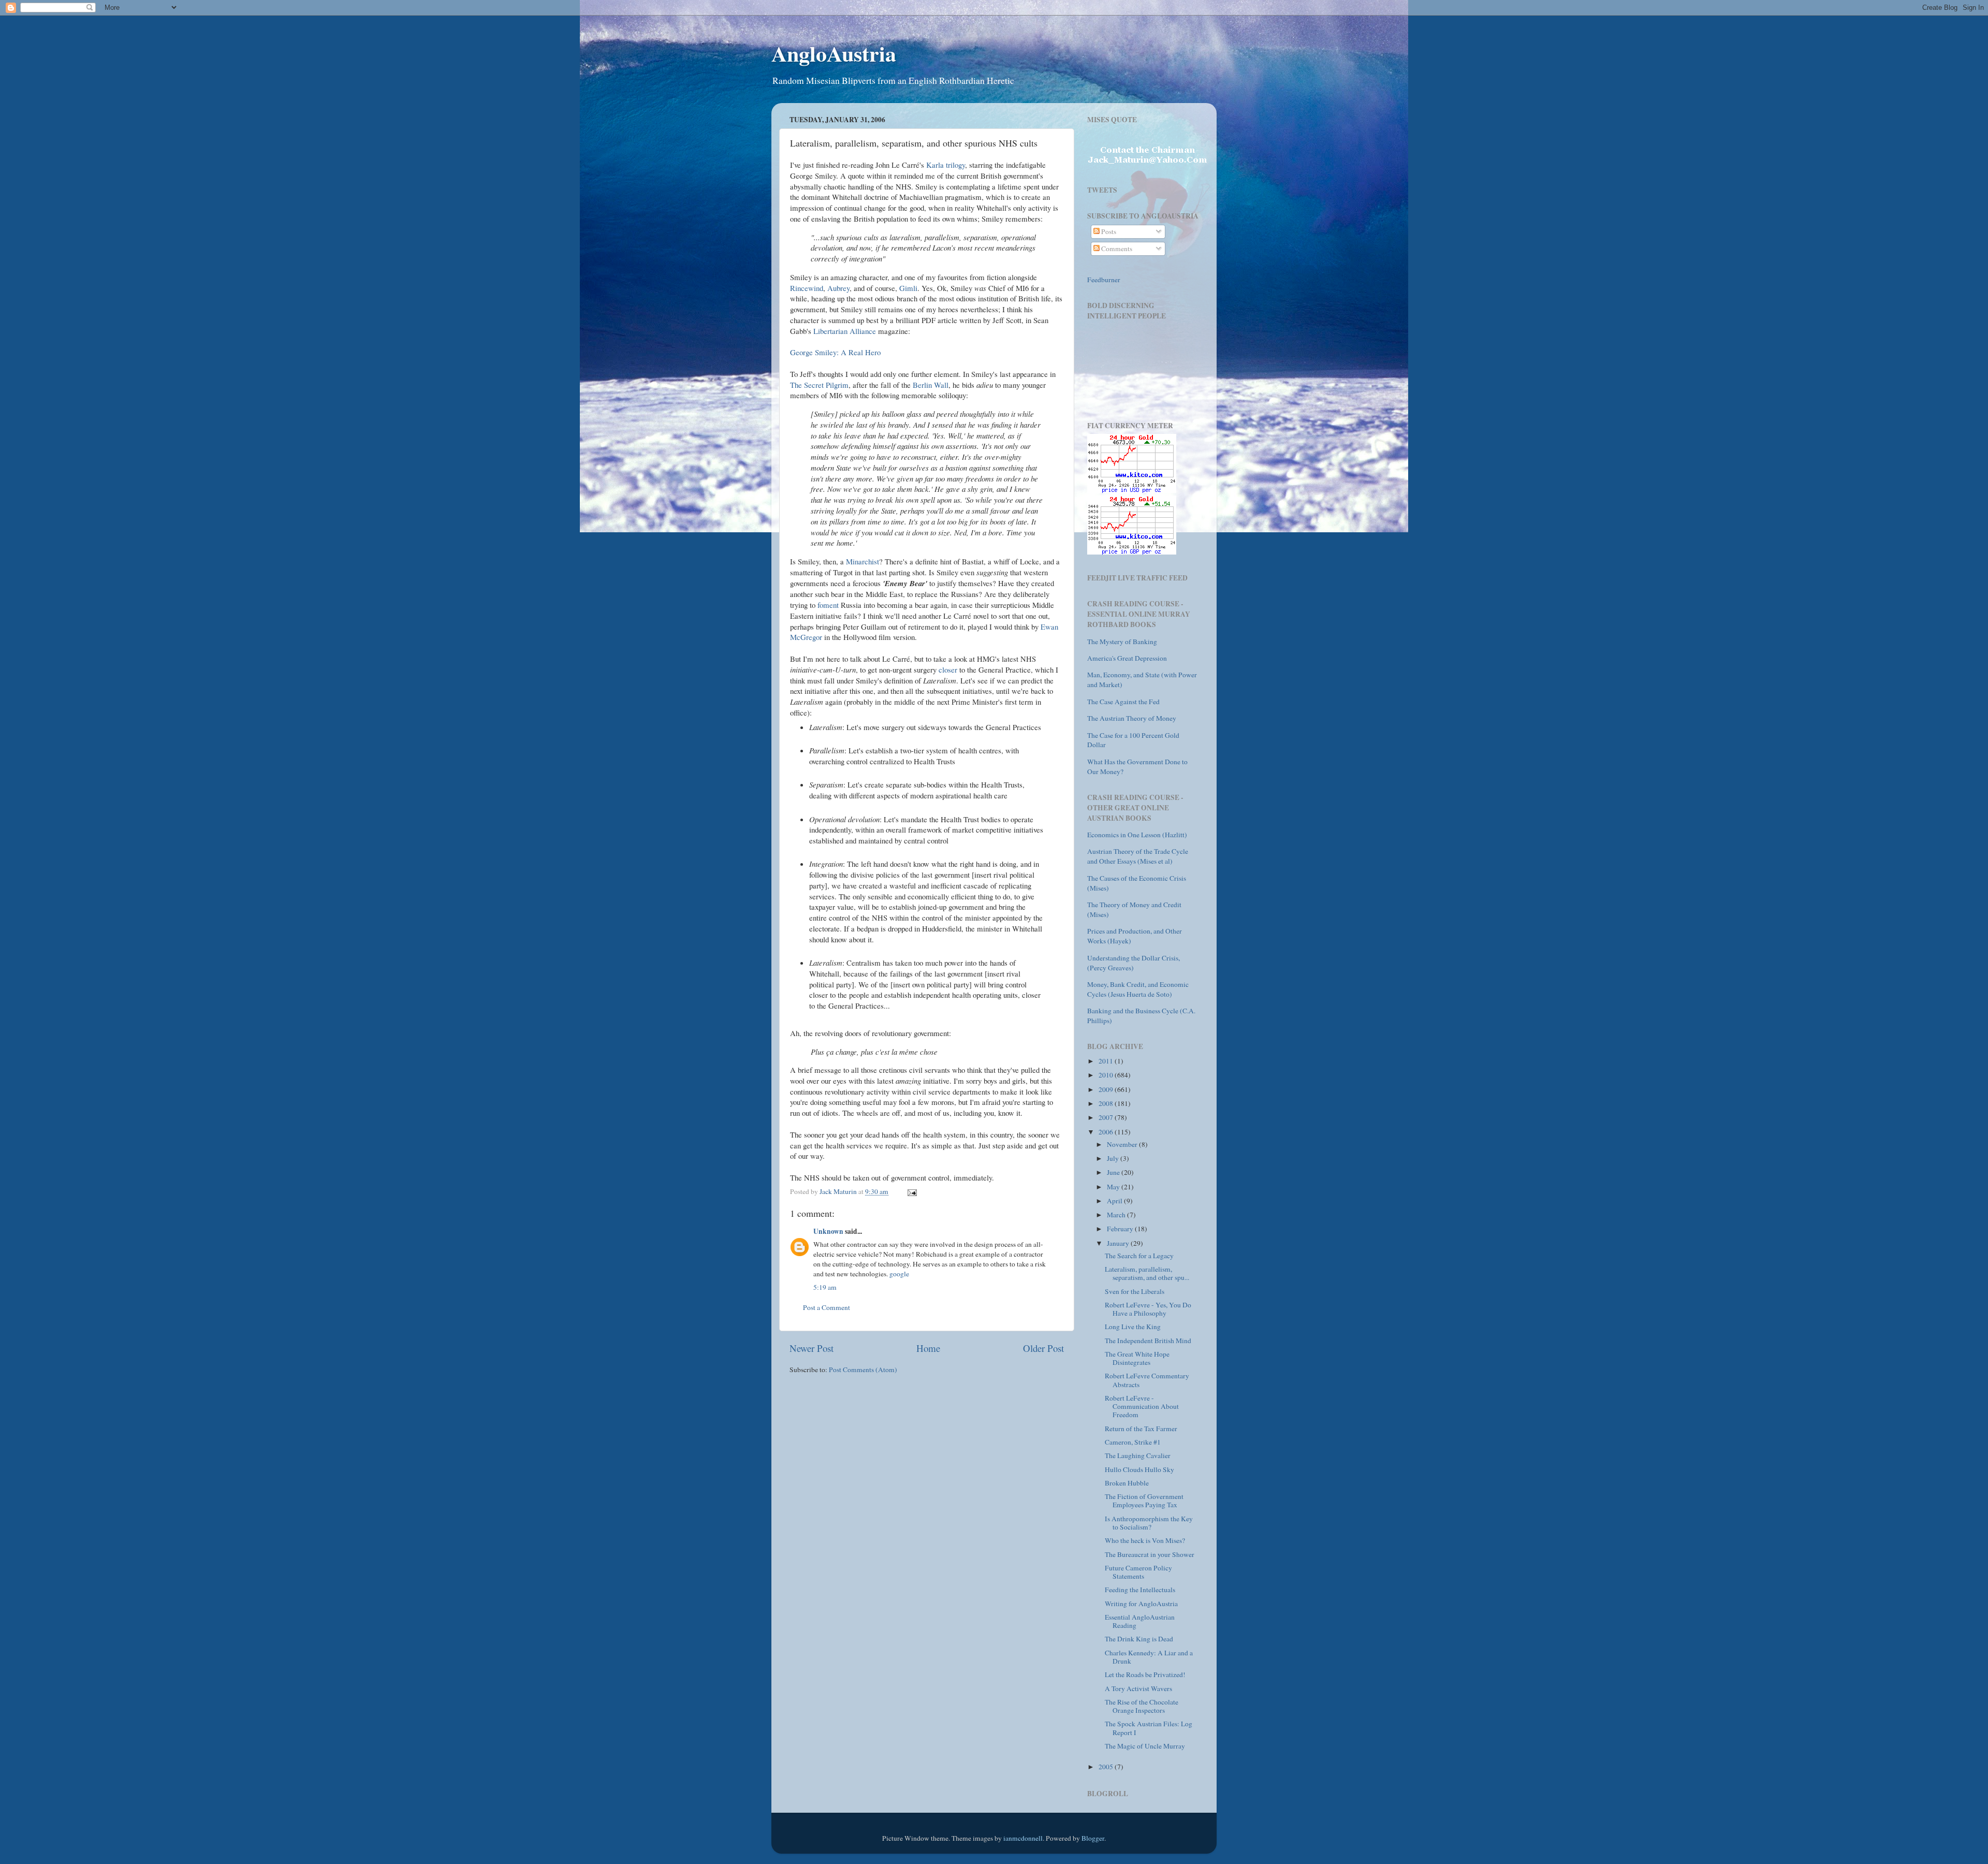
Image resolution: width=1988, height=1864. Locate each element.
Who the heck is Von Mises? (1145, 1540)
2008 (1107, 1103)
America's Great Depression (1127, 658)
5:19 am (825, 1287)
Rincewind (807, 288)
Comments (1116, 249)
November (1123, 1144)
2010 (1107, 1075)
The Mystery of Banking (1122, 642)
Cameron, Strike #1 (1133, 1442)
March (1117, 1215)
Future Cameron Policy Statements (1138, 1572)
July (1114, 1158)
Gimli (908, 288)
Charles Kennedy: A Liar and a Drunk (1149, 1657)
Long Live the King (1133, 1327)
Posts (1108, 231)
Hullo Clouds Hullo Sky (1139, 1469)
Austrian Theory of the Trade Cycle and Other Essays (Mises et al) (1138, 856)
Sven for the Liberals (1135, 1291)
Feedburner (1104, 280)
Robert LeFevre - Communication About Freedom (1142, 1406)
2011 (1107, 1061)
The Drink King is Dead (1139, 1639)
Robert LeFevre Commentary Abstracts (1147, 1380)
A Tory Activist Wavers (1138, 1688)
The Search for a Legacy (1139, 1256)
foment (829, 605)
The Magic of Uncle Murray (1145, 1746)
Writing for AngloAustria (1141, 1604)
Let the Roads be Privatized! (1145, 1674)
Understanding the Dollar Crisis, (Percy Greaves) (1134, 963)
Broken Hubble (1127, 1483)
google (899, 1274)
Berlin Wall (931, 385)
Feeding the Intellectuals (1140, 1590)
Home (928, 1348)
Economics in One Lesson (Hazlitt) (1137, 835)
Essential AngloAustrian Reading (1140, 1621)
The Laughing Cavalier (1138, 1455)
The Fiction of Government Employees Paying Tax (1144, 1501)
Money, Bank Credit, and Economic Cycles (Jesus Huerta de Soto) (1138, 989)
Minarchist (863, 561)
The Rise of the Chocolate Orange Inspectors (1142, 1706)
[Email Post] (911, 1191)
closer (949, 669)
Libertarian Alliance (845, 331)
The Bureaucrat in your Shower (1150, 1554)
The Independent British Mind (1148, 1341)
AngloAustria (834, 53)
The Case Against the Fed (1123, 702)
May (1114, 1187)
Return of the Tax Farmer (1141, 1429)
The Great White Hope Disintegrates (1137, 1358)
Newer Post (812, 1348)
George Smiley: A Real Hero (835, 352)
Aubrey (838, 288)
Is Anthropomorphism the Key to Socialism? (1149, 1523)
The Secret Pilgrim (819, 385)
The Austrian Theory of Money (1132, 718)
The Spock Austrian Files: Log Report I (1149, 1728)
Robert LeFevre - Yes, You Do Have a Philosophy (1148, 1309)
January (1119, 1243)
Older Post (1043, 1348)
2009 (1107, 1089)
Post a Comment (827, 1307)
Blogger (1093, 1838)
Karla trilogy (946, 165)
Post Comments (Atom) (863, 1370)
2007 (1107, 1117)
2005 (1107, 1767)
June (1114, 1172)
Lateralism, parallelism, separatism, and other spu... (1147, 1273)
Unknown (828, 1231)
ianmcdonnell (1023, 1838)
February (1121, 1229)
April (1115, 1201)
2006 (1107, 1132)
